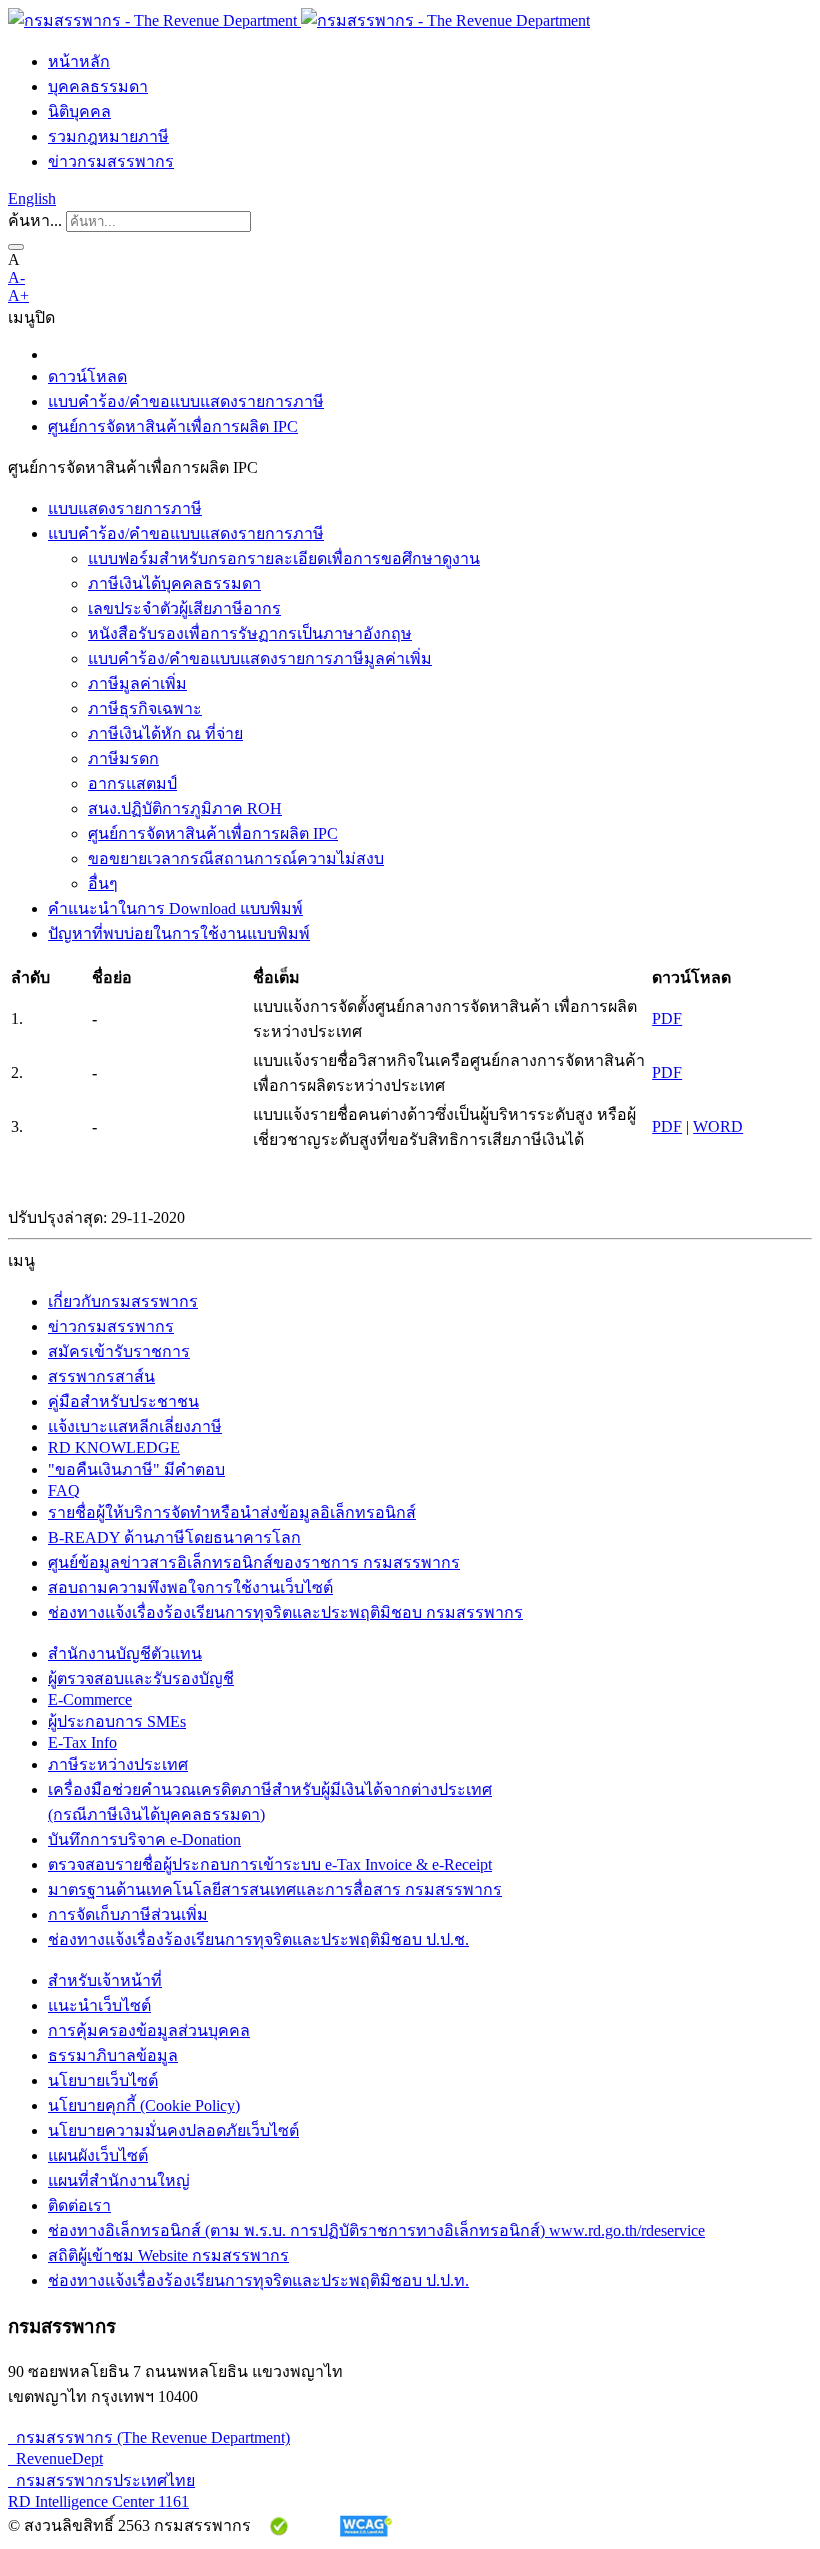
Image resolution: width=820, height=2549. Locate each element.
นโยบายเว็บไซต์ (103, 2080)
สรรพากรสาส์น (101, 1376)
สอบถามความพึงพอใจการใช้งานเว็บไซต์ (190, 1587)
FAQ (64, 1490)
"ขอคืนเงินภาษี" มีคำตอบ (136, 1469)
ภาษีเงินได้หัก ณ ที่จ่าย (165, 733)
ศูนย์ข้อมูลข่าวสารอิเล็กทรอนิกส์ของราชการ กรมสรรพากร (254, 1562)
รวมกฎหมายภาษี (108, 136)
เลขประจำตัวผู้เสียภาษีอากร (184, 608)
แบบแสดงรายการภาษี (125, 508)
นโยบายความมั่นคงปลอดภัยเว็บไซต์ (173, 2130)
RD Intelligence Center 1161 (98, 2501)
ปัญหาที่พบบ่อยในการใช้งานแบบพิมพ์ (179, 933)
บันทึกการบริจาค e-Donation (144, 1839)
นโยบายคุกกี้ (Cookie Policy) (144, 2105)
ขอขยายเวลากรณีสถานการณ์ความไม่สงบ (236, 858)
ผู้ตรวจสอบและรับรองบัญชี (141, 1678)
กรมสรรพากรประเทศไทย (101, 2480)
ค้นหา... (35, 220)
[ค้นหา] (16, 247)
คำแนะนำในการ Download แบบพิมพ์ (175, 908)
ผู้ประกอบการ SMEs (117, 1721)
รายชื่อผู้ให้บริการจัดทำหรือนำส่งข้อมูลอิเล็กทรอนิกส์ (232, 1512)
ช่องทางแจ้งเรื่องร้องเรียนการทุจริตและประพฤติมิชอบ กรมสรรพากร (285, 1612)
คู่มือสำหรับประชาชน (123, 1401)
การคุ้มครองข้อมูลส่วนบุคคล (149, 2030)
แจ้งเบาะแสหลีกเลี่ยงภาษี (135, 1426)
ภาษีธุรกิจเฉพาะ (145, 708)
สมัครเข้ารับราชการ (119, 1351)
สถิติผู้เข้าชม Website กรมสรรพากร (168, 2255)
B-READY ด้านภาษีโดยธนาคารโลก (174, 1537)
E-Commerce (90, 1699)
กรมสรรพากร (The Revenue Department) (149, 2437)
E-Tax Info (82, 1742)
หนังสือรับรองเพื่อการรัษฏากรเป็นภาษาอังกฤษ (250, 633)
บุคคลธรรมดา (98, 86)
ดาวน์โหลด (87, 376)
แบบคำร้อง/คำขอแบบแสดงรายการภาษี (186, 401)
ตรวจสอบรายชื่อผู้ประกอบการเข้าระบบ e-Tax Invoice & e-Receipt (270, 1864)
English (32, 198)
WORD (718, 1126)
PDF (667, 1018)
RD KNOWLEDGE (114, 1447)
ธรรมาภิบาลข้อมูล (113, 2055)
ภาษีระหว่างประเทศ (118, 1764)
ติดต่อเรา (79, 2205)
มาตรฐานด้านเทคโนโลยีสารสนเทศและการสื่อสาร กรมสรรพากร (275, 1889)
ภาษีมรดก (123, 758)
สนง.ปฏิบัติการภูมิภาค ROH (185, 808)
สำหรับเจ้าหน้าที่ (105, 1980)
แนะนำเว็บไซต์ (99, 2005)
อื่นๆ (103, 883)
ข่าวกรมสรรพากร (111, 161)
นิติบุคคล (79, 111)
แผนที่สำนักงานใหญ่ (119, 2180)
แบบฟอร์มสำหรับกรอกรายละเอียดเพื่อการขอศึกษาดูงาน (284, 558)
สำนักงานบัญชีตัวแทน (125, 1653)
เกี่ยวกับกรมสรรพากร (123, 1301)
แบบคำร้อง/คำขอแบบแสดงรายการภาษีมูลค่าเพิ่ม (260, 658)
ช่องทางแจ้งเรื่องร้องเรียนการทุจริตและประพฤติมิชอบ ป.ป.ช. (258, 1939)
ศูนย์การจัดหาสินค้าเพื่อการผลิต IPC (173, 426)
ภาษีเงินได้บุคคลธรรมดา (174, 583)
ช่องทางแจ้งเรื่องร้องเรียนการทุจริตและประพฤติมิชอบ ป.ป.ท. (258, 2280)
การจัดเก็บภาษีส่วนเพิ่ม (128, 1914)
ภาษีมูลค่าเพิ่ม (137, 683)
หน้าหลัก (79, 61)
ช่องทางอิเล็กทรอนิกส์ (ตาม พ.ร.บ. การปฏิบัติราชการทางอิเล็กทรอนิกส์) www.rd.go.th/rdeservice (376, 2230)
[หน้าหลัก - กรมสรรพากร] (299, 20)
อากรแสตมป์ (132, 783)
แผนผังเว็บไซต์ (98, 2155)
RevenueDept (55, 2458)
